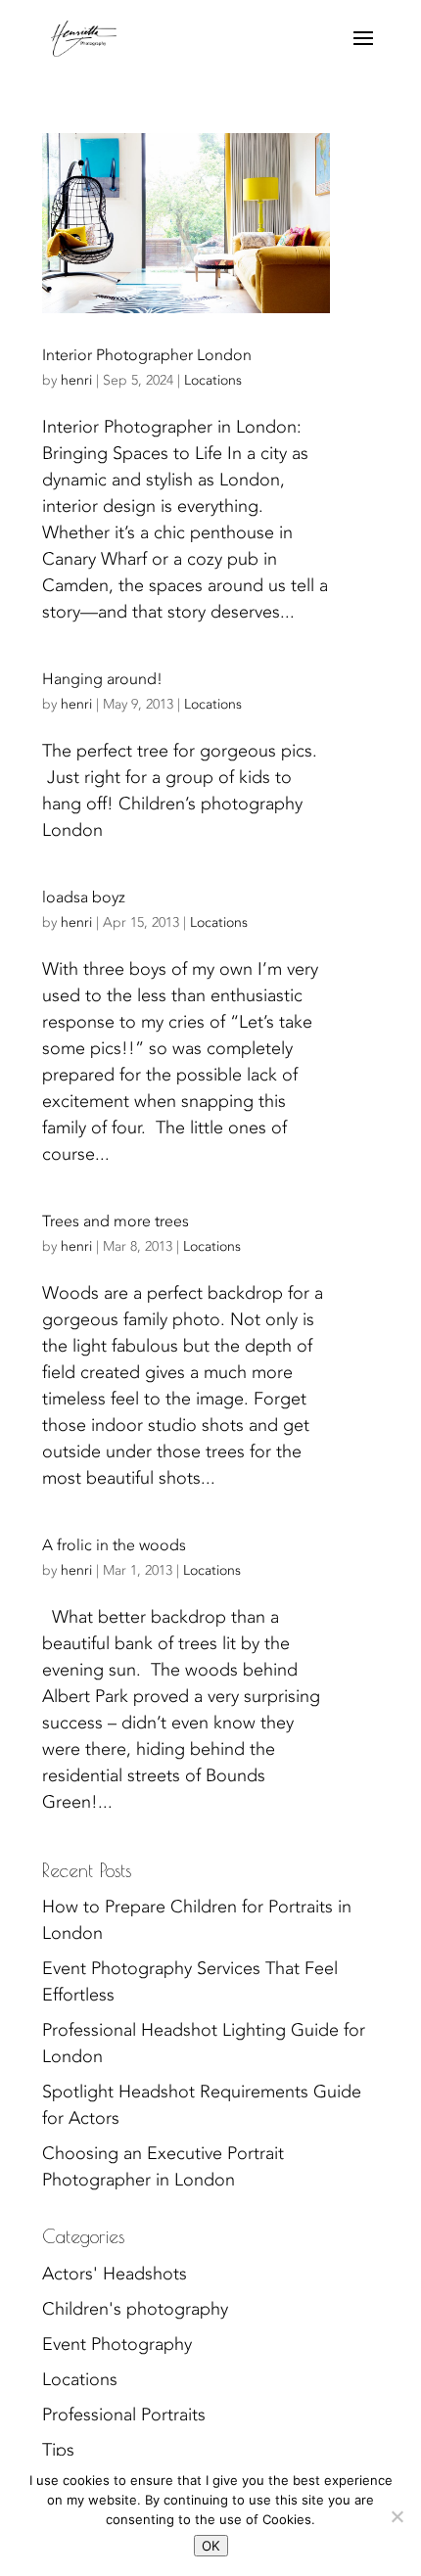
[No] (397, 2516)
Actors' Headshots (115, 2274)
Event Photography (117, 2345)
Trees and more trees (116, 1221)
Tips (58, 2450)
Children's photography (135, 2309)
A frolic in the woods (114, 1545)
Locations (213, 380)
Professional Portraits (124, 2415)
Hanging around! (102, 679)
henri (76, 380)
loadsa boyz (84, 897)
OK (211, 2546)
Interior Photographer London (147, 355)
